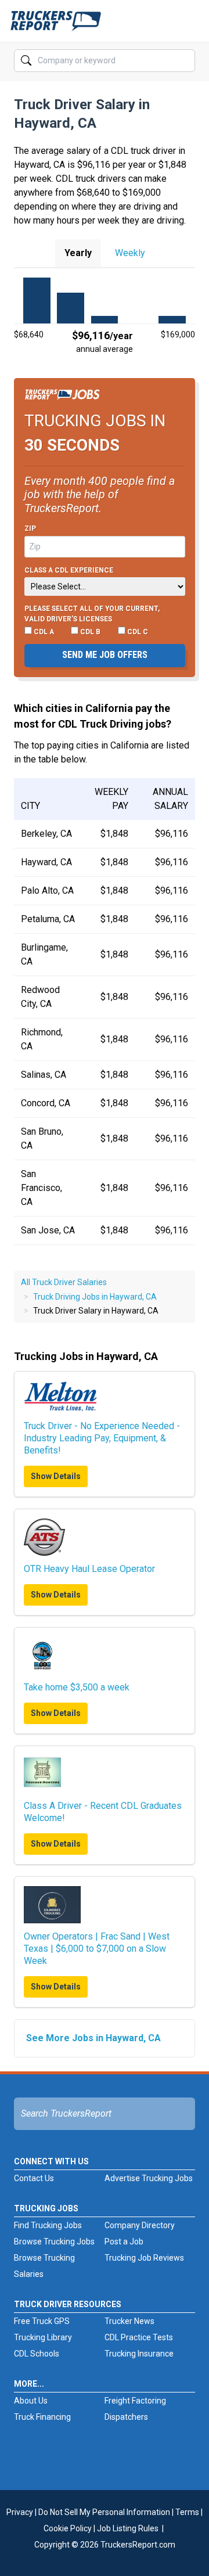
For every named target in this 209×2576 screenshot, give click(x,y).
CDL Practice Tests (139, 2337)
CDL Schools (37, 2354)
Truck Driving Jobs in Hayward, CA (95, 1297)
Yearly (78, 253)
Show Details (56, 1476)
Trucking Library (43, 2337)
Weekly (130, 253)
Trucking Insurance (139, 2354)
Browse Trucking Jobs (54, 2242)
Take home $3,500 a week (77, 1687)
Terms (187, 2512)
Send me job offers (105, 655)
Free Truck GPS (42, 2321)
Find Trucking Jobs (48, 2225)
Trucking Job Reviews (144, 2258)
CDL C (137, 632)
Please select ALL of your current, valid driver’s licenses (92, 614)
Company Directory (140, 2225)
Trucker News (129, 2321)
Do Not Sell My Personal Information (104, 2512)
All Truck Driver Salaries (64, 1282)
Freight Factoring (135, 2401)
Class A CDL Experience (69, 570)
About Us (31, 2401)
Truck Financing (42, 2417)
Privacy (20, 2512)
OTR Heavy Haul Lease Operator (89, 1569)
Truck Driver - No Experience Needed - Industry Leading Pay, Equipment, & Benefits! (102, 1438)
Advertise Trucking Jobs (149, 2178)
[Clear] (185, 61)
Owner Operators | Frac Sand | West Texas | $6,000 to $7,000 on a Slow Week (97, 1949)
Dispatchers (126, 2417)
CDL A (43, 632)
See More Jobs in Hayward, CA (93, 2038)
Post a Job (124, 2242)
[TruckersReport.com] (56, 26)
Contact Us (34, 2178)
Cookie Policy (68, 2528)
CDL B (89, 632)
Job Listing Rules (128, 2528)
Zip (30, 528)
